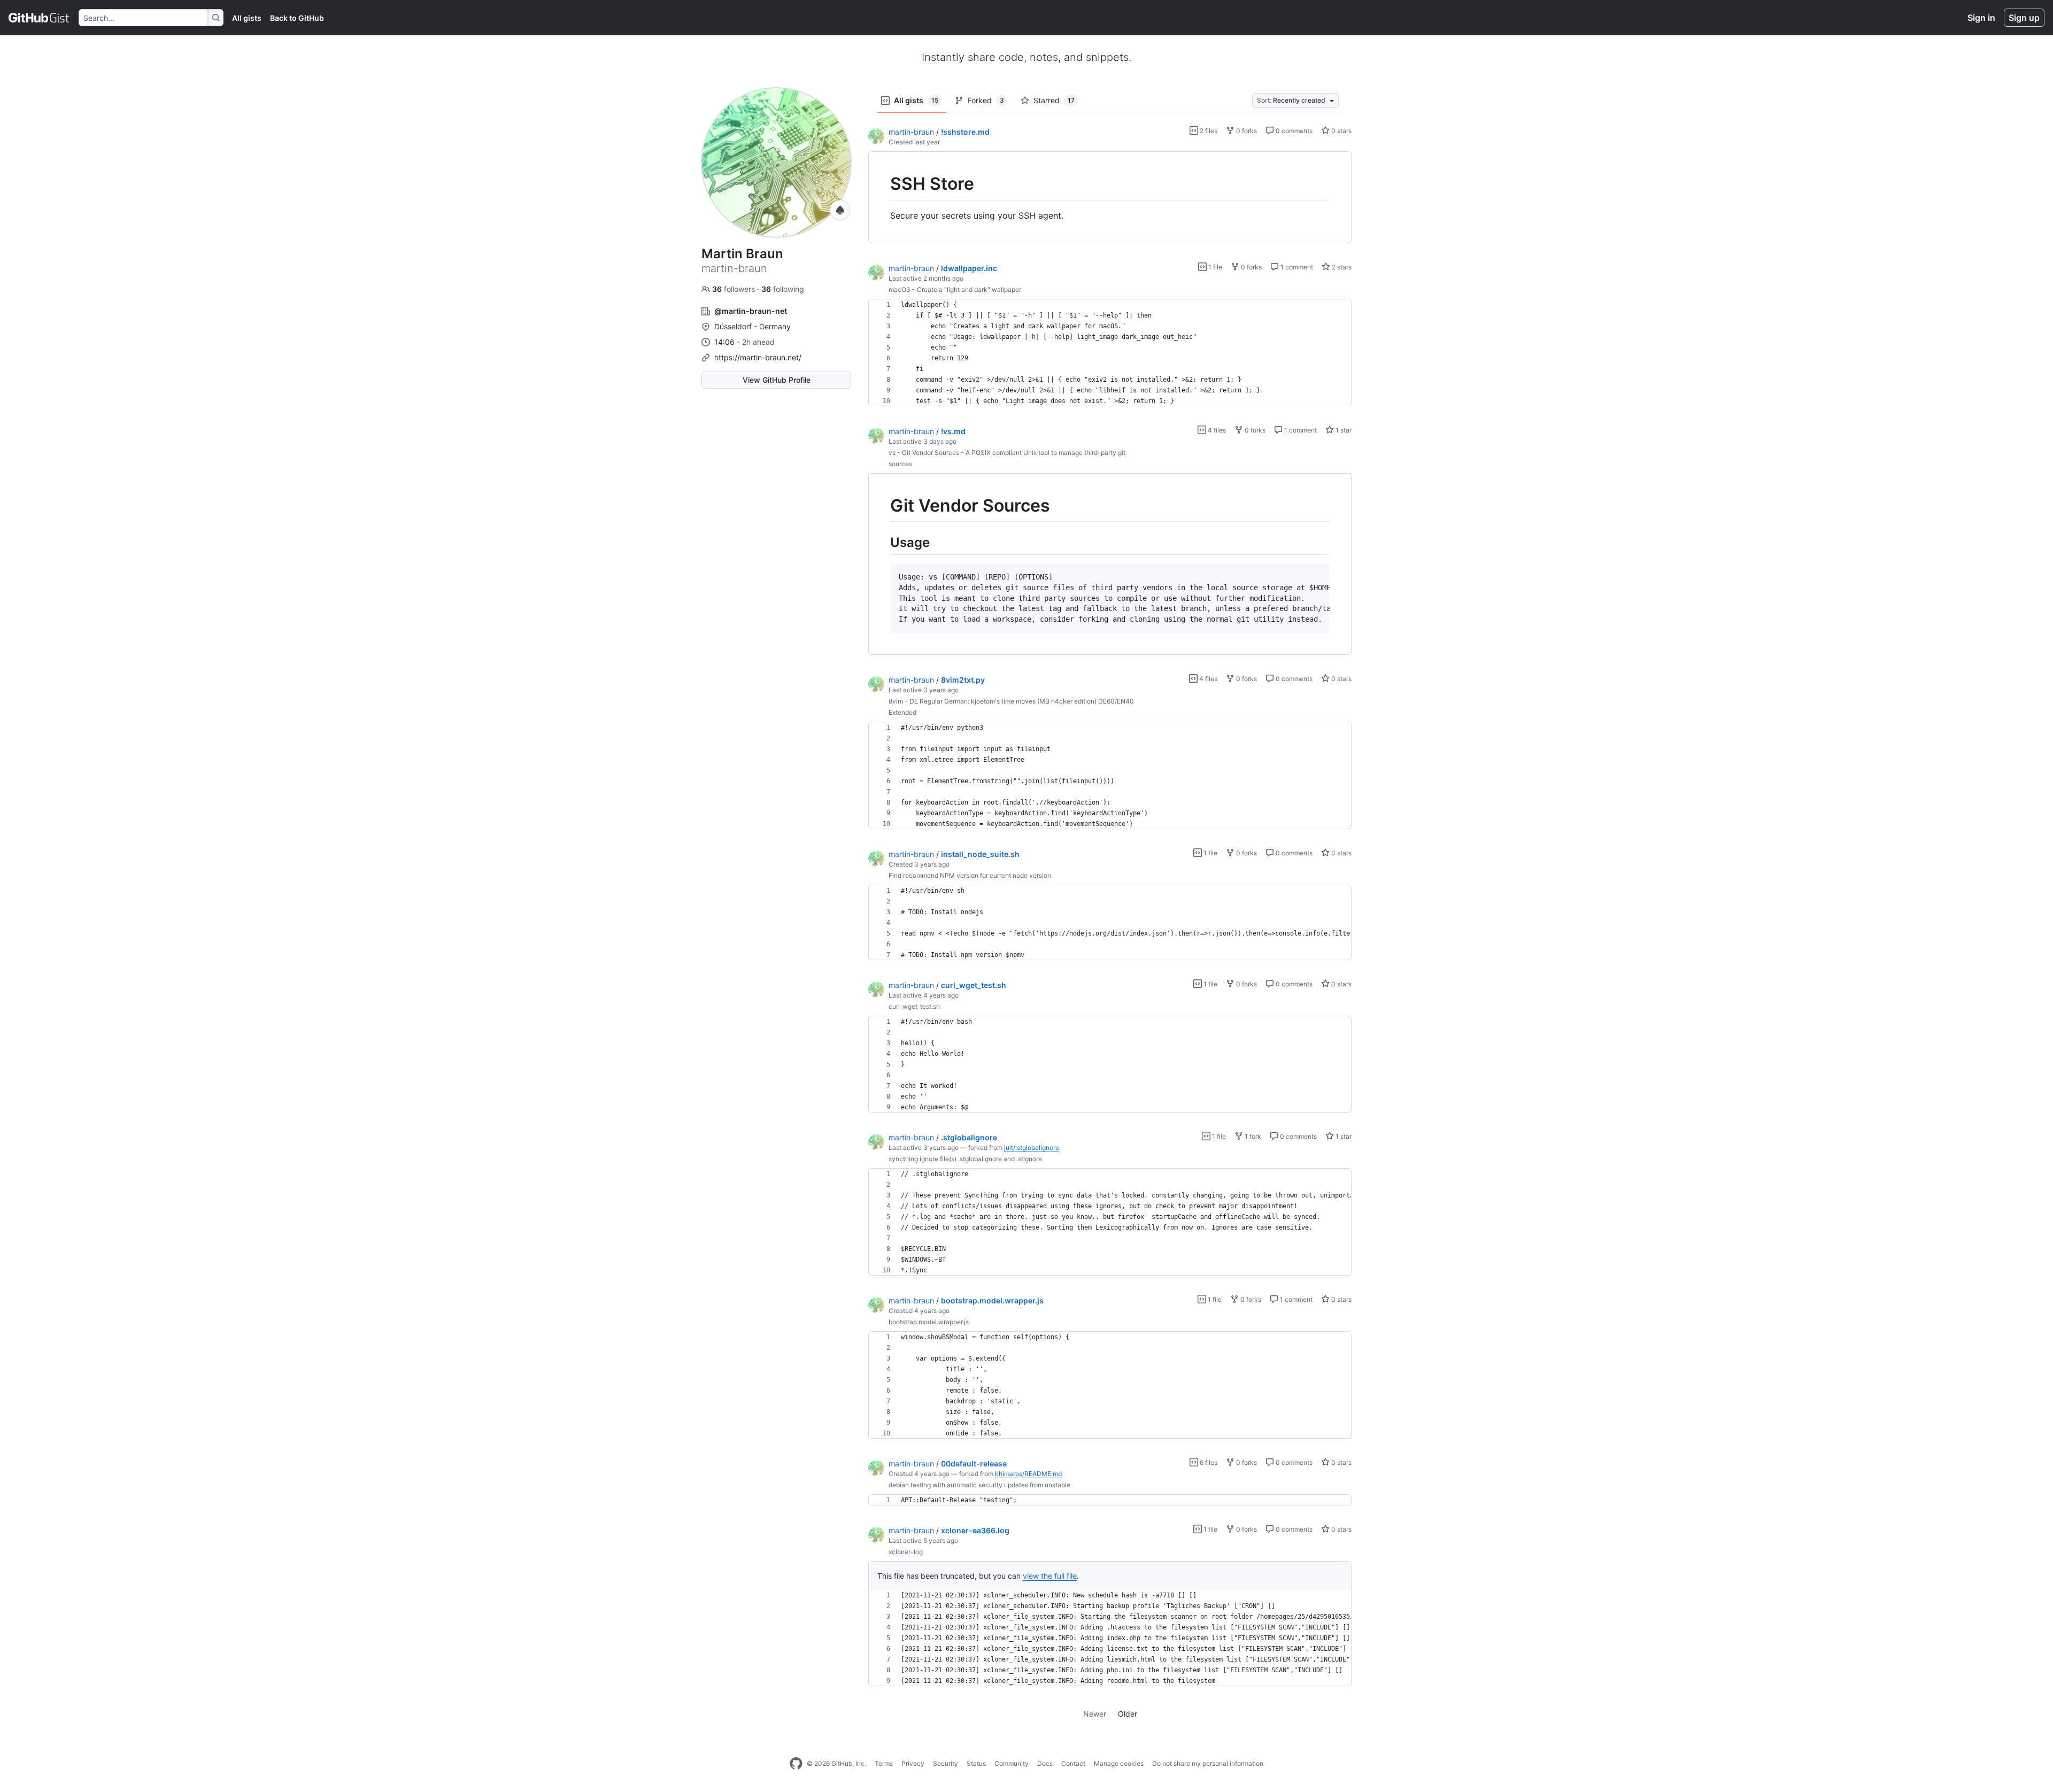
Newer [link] (1095, 1714)
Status (976, 1763)
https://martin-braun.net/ (758, 357)
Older (1128, 1714)
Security (946, 1763)
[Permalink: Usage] (883, 542)
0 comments (1293, 131)
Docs (1045, 1763)
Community (1012, 1763)
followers (735, 289)
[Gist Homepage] (39, 18)
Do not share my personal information (1208, 1763)
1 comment (1296, 267)
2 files (1208, 131)
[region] (1110, 198)
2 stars (1341, 267)
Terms (884, 1763)
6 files (1208, 1462)
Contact (1073, 1763)
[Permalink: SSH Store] (883, 184)
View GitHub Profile (777, 380)
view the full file (1050, 1576)
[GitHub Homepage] (796, 1764)
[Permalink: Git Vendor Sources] (883, 506)
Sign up (2024, 18)
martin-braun (911, 132)
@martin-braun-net (751, 311)
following (783, 289)
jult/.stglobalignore (1032, 1148)
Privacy (913, 1763)
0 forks (1246, 131)
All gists (247, 18)
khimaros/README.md (1028, 1474)
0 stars (1341, 131)
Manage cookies (1119, 1763)
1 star (1343, 430)
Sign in (1981, 18)
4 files (1216, 430)
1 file (1214, 267)
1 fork (1252, 1136)
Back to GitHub (297, 18)
